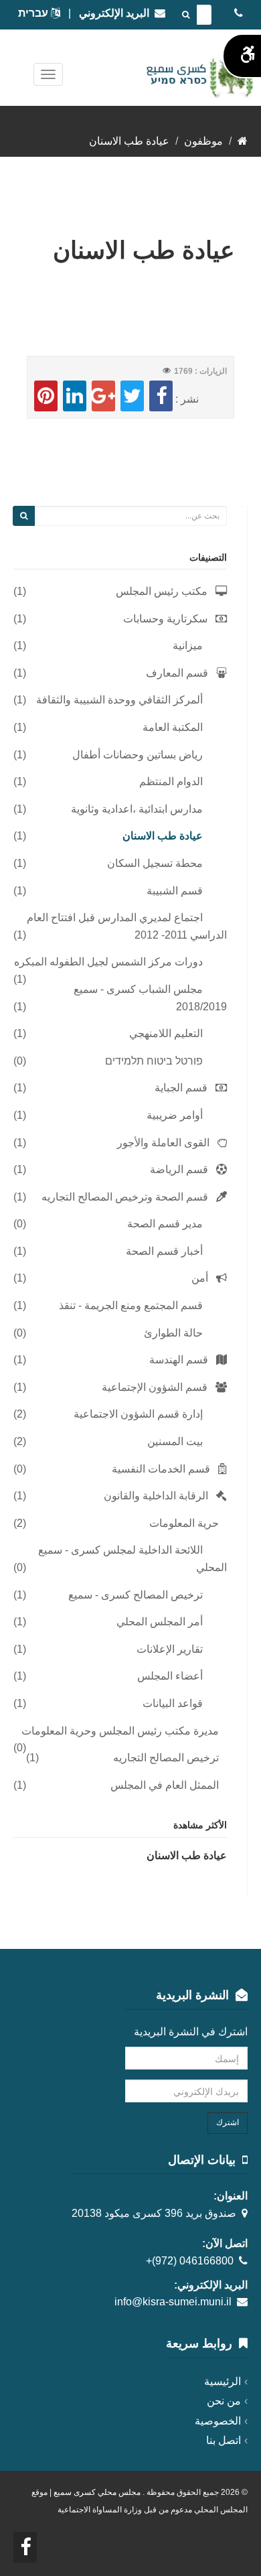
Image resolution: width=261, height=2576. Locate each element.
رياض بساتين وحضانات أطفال (138, 755)
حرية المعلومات (184, 1523)
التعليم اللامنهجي (166, 1033)
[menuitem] (120, 592)
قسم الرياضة (179, 1169)
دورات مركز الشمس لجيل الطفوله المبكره (108, 962)
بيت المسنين (175, 1441)
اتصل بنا (224, 2440)
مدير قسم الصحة (165, 1224)
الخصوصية (218, 2421)
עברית (34, 13)
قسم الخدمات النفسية (161, 1469)
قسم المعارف (177, 673)
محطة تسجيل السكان (155, 863)
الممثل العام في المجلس (165, 1785)
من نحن (224, 2401)
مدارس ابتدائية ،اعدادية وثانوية (137, 809)
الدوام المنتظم (171, 782)
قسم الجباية (181, 1088)
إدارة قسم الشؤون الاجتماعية (138, 1414)
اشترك (228, 2122)
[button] (24, 516)
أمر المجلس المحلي (160, 1622)
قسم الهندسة (179, 1360)
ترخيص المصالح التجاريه (166, 1758)
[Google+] (103, 396)
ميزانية (188, 646)
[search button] (24, 516)
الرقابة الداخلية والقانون (156, 1496)
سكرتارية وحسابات (165, 619)
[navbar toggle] (48, 74)
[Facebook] (161, 396)
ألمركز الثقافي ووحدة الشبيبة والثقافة (119, 700)
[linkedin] (75, 396)
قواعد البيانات (173, 1703)
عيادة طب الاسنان (163, 836)
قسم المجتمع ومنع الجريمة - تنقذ (131, 1305)
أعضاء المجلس (170, 1676)
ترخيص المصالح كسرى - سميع (136, 1595)
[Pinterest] (46, 396)
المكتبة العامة (173, 727)
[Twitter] (132, 396)
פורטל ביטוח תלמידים (154, 1061)
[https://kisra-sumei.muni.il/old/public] (243, 141)
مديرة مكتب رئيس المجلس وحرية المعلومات (120, 1731)
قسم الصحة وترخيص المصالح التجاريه (125, 1197)
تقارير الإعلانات (170, 1649)
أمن (200, 1278)
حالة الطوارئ (173, 1333)
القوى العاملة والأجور (163, 1143)
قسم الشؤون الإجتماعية (155, 1387)
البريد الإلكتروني (117, 13)
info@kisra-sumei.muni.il (173, 2302)
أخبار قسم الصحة (164, 1251)
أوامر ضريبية (175, 1115)
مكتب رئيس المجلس (162, 591)
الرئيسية (223, 2381)
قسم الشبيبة (175, 891)
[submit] (186, 15)
